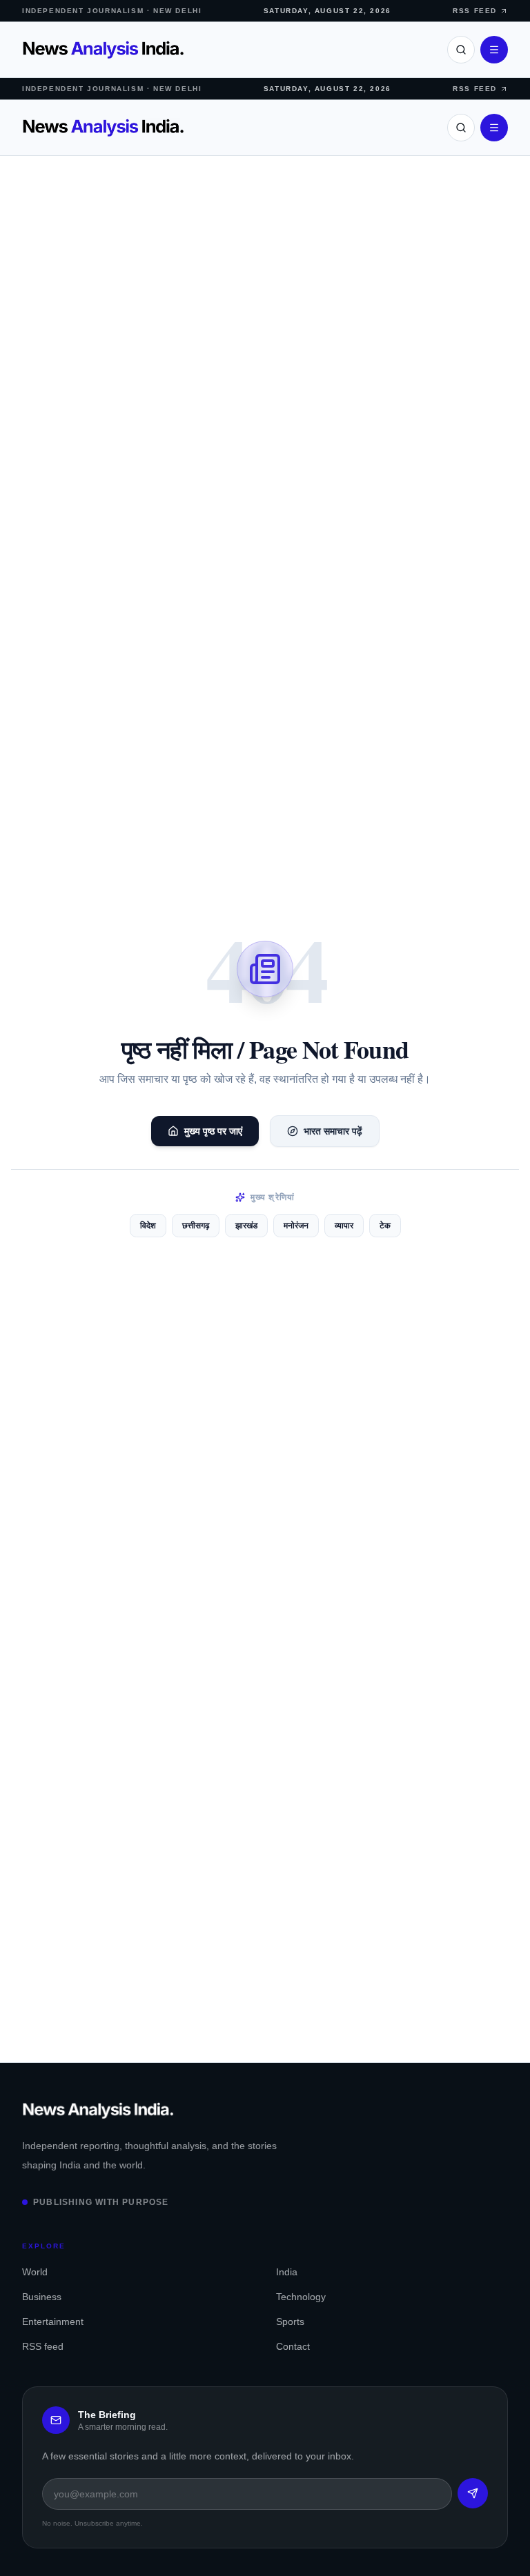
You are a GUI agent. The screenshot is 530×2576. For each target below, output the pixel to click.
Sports (290, 2322)
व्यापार (344, 1226)
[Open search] (461, 50)
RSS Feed (475, 11)
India (287, 2272)
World (35, 2272)
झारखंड (246, 1226)
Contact (293, 2346)
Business (42, 2297)
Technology (301, 2297)
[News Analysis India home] (103, 50)
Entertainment (53, 2322)
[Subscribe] (473, 2493)
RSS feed (43, 2346)
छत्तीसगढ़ (196, 1226)
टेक (385, 1226)
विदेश (148, 1226)
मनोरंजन (296, 1226)
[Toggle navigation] (494, 50)
